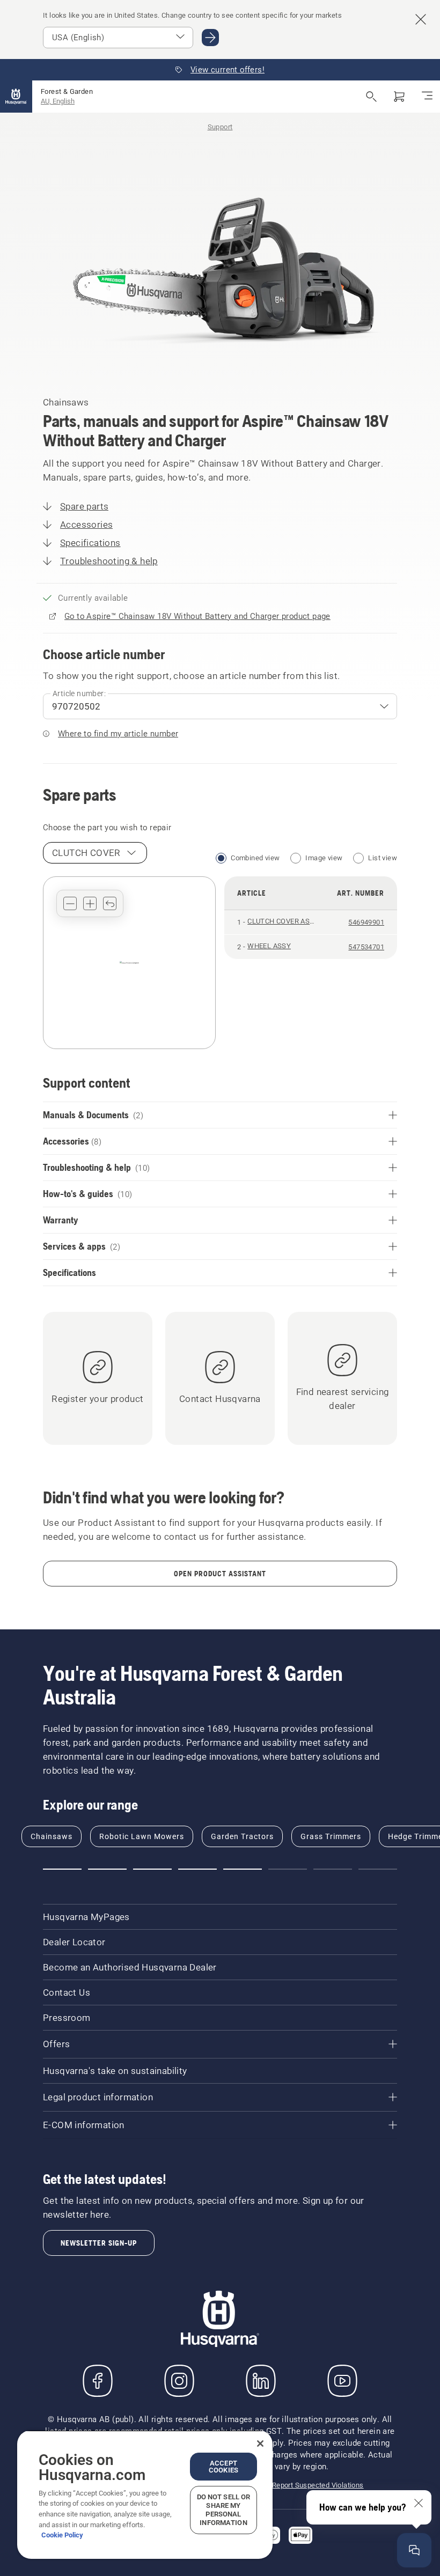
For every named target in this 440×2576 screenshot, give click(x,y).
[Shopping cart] (399, 97)
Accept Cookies (223, 2467)
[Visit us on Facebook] (98, 2381)
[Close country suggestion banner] (421, 19)
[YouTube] (342, 2381)
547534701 (366, 947)
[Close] (260, 2444)
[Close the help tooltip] (419, 2503)
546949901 (366, 922)
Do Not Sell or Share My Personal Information (224, 2510)
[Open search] (371, 97)
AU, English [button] (58, 101)
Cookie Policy (62, 2535)
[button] (70, 903)
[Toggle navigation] (427, 97)
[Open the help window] (414, 2550)
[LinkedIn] (261, 2381)
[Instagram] (179, 2381)
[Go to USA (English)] (210, 38)
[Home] (16, 97)
